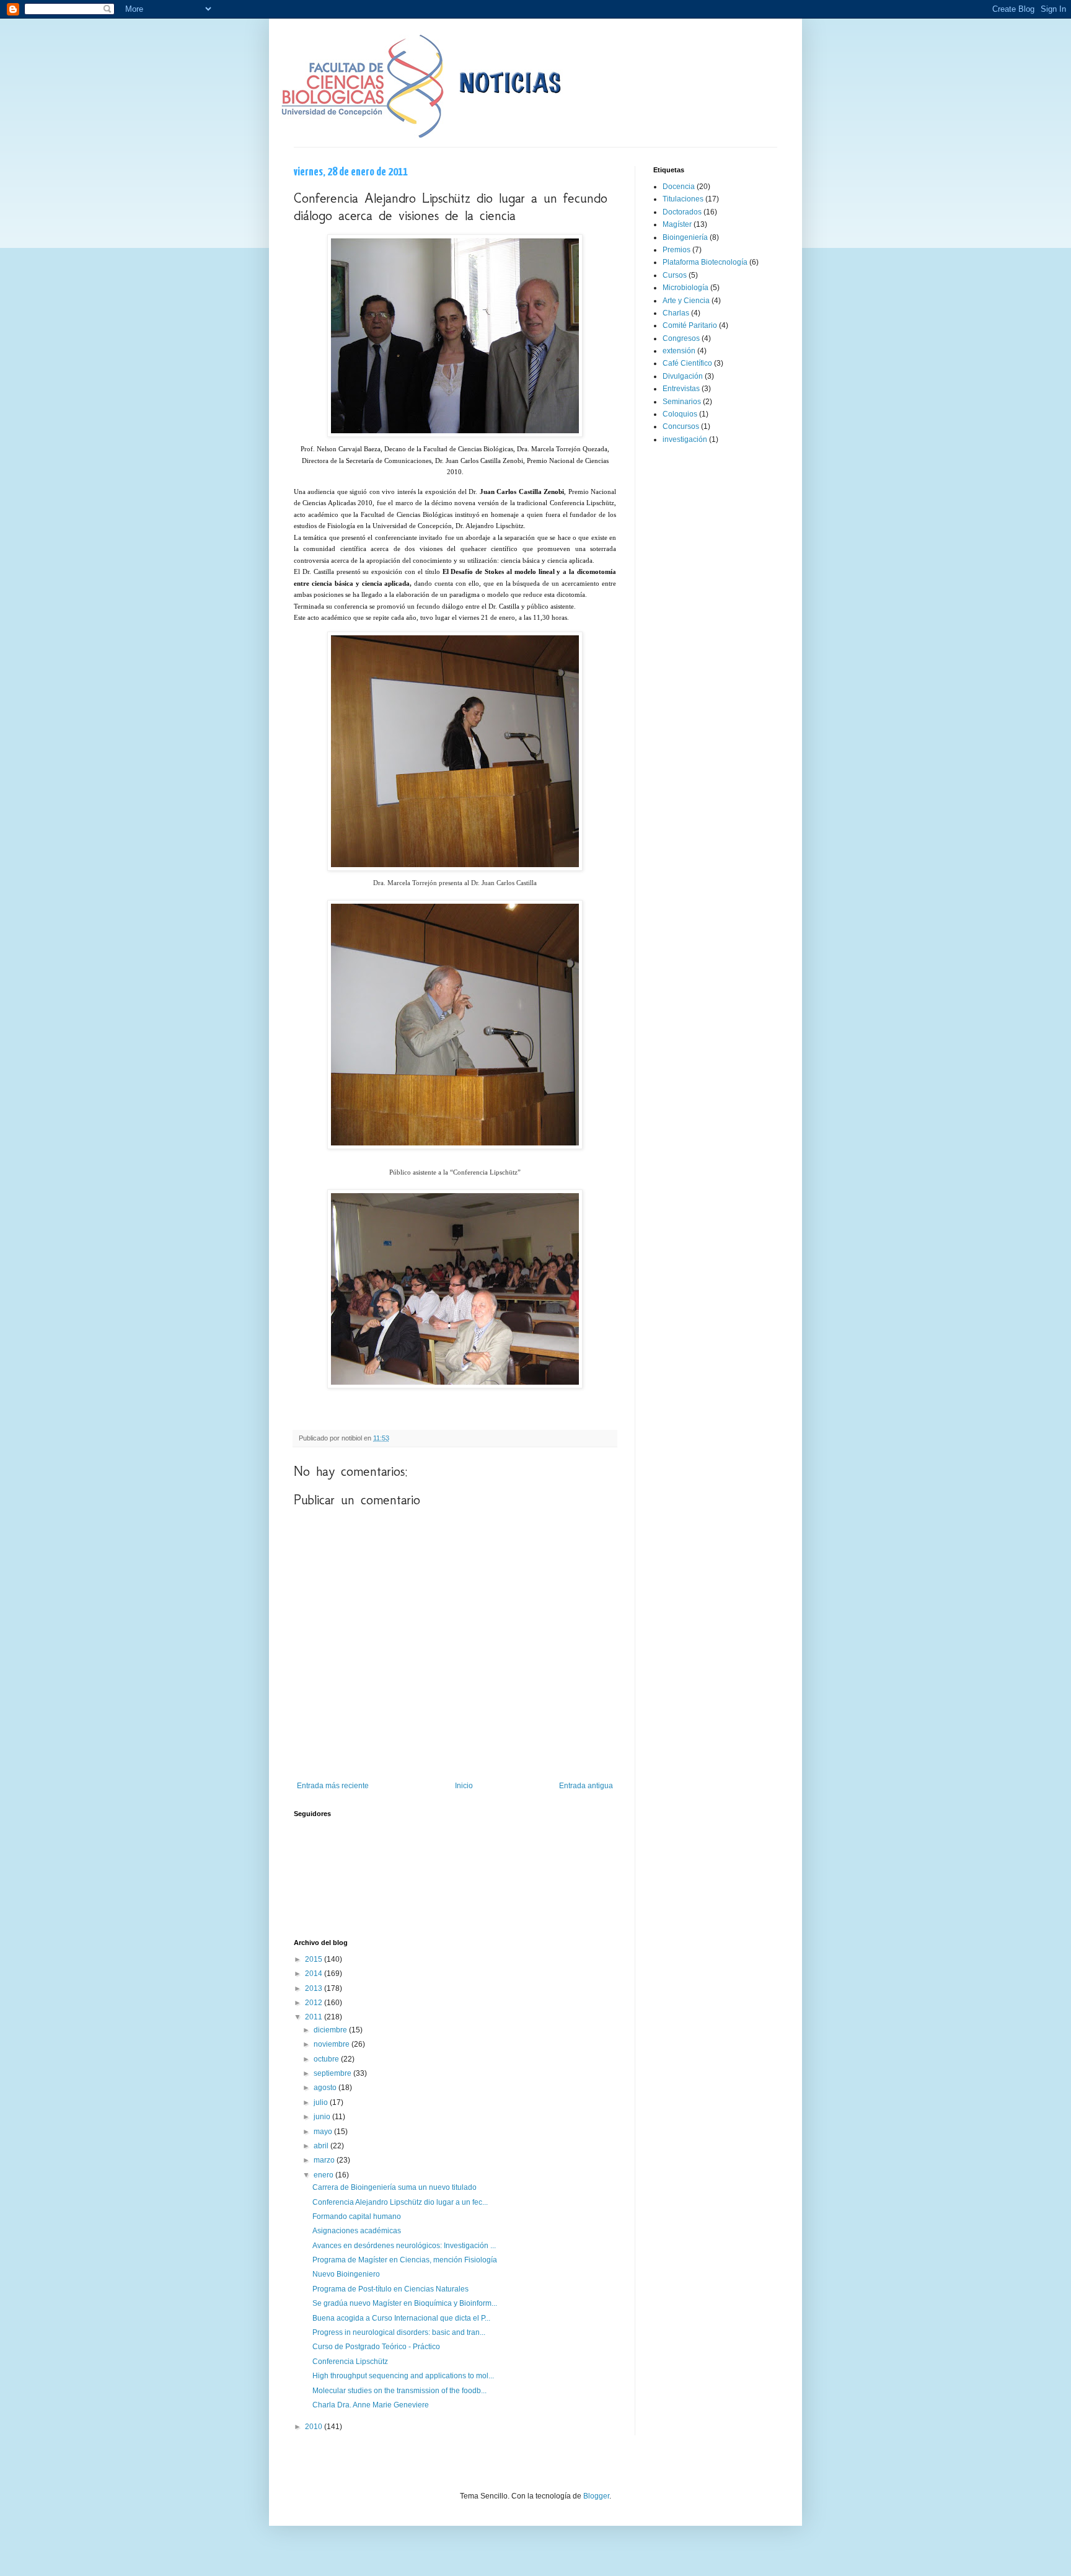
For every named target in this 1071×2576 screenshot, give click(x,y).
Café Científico (687, 363)
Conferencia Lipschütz (350, 2362)
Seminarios (682, 402)
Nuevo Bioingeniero (346, 2274)
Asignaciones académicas (357, 2231)
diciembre (331, 2030)
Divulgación (683, 376)
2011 (315, 2017)
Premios (677, 250)
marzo (325, 2160)
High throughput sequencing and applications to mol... (403, 2376)
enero (324, 2175)
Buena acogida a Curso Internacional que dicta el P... (401, 2318)
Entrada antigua (586, 1786)
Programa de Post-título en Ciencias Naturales (390, 2289)
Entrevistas (681, 389)
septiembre (333, 2073)
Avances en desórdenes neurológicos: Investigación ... (404, 2246)
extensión (679, 351)
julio (322, 2102)
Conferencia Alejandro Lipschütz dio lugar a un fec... (400, 2202)
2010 (315, 2427)
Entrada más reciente (333, 1786)
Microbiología (685, 288)
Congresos (681, 338)
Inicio (464, 1786)
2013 (315, 1988)
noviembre (333, 2044)
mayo (324, 2132)
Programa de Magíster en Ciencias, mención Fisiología (405, 2260)
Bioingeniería (685, 237)
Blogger (596, 2496)
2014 (315, 1974)
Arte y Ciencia (686, 301)
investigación (685, 439)
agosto (326, 2088)
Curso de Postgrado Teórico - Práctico (376, 2347)
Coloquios (680, 414)
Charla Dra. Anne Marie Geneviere (371, 2405)
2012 (315, 2003)
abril (322, 2146)
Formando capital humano (357, 2217)
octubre (327, 2059)
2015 (315, 1959)
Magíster (677, 224)
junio (323, 2117)
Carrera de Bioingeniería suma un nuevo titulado (394, 2187)
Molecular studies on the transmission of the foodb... (399, 2391)
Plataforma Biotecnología (705, 262)
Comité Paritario (690, 325)
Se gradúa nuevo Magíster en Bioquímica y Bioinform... (405, 2303)
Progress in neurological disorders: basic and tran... (399, 2332)
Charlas (676, 313)
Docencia (679, 187)
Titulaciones (683, 199)
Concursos (681, 426)
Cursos (675, 275)
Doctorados (682, 212)
